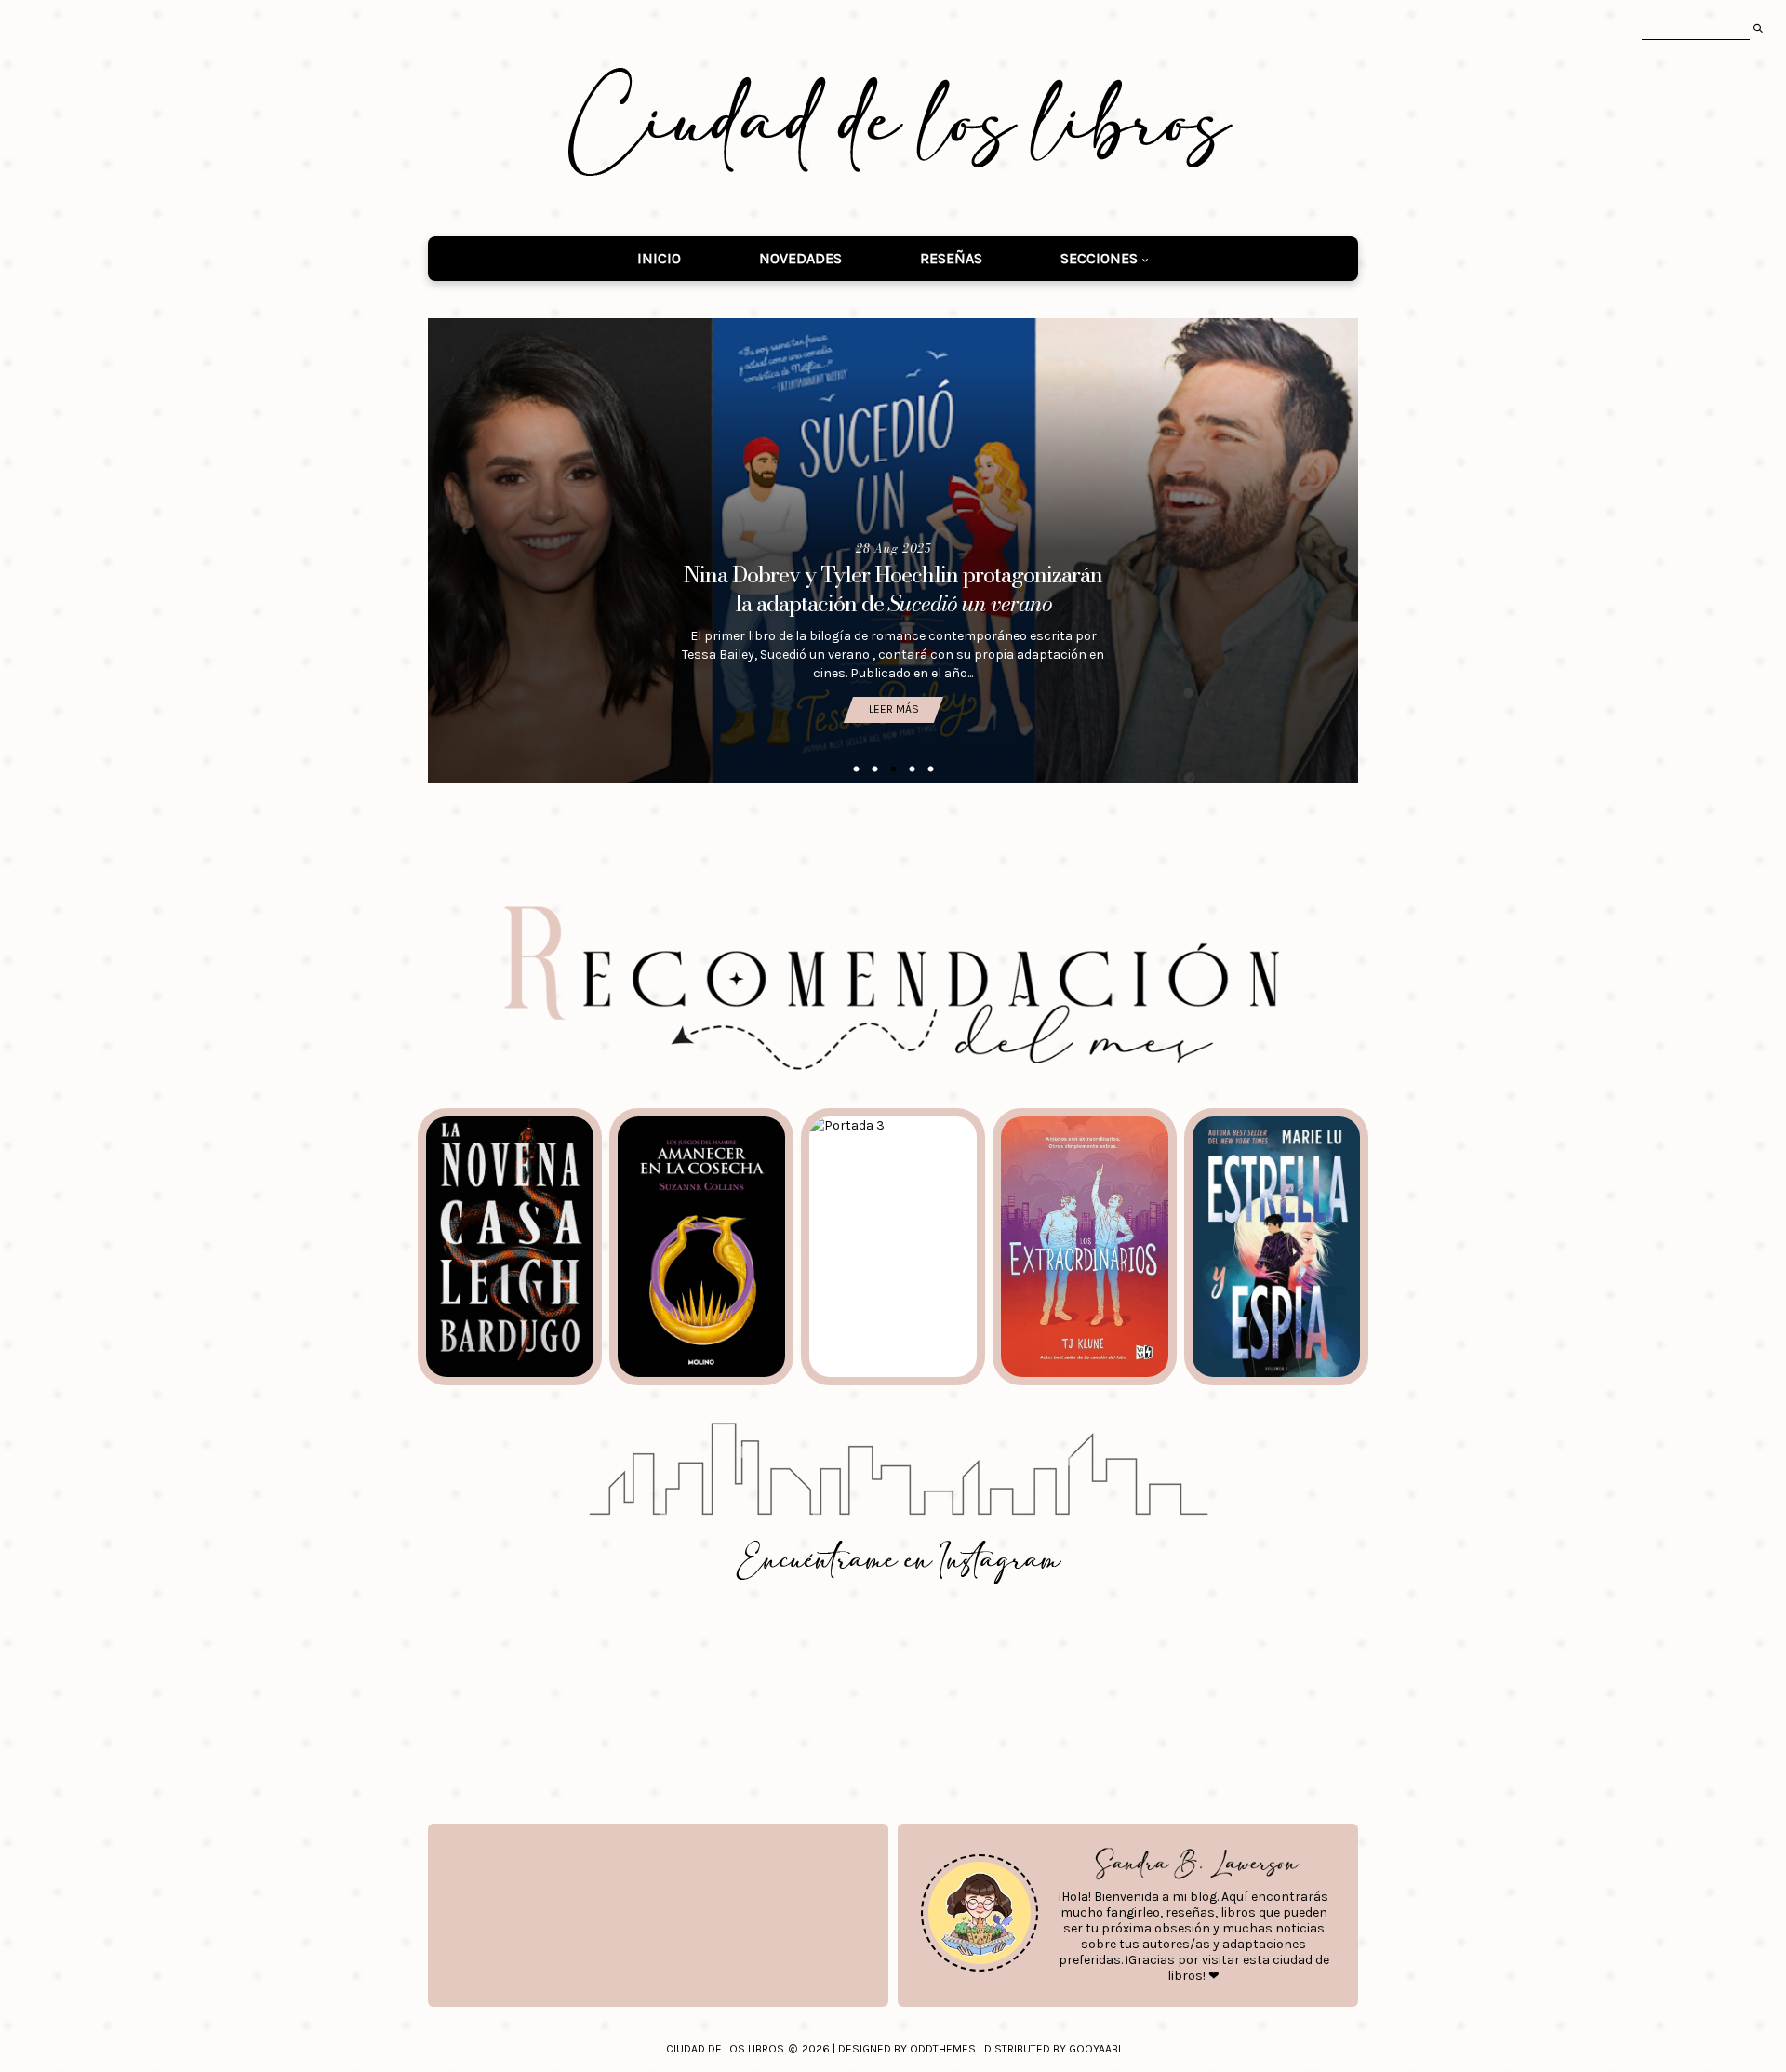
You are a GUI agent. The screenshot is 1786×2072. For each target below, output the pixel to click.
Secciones (1099, 258)
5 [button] (930, 769)
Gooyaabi (1095, 2049)
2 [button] (874, 769)
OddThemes (943, 2049)
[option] (893, 551)
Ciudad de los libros (725, 2049)
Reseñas (951, 258)
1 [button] (856, 769)
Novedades (800, 258)
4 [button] (912, 769)
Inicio (659, 258)
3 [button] (893, 769)
